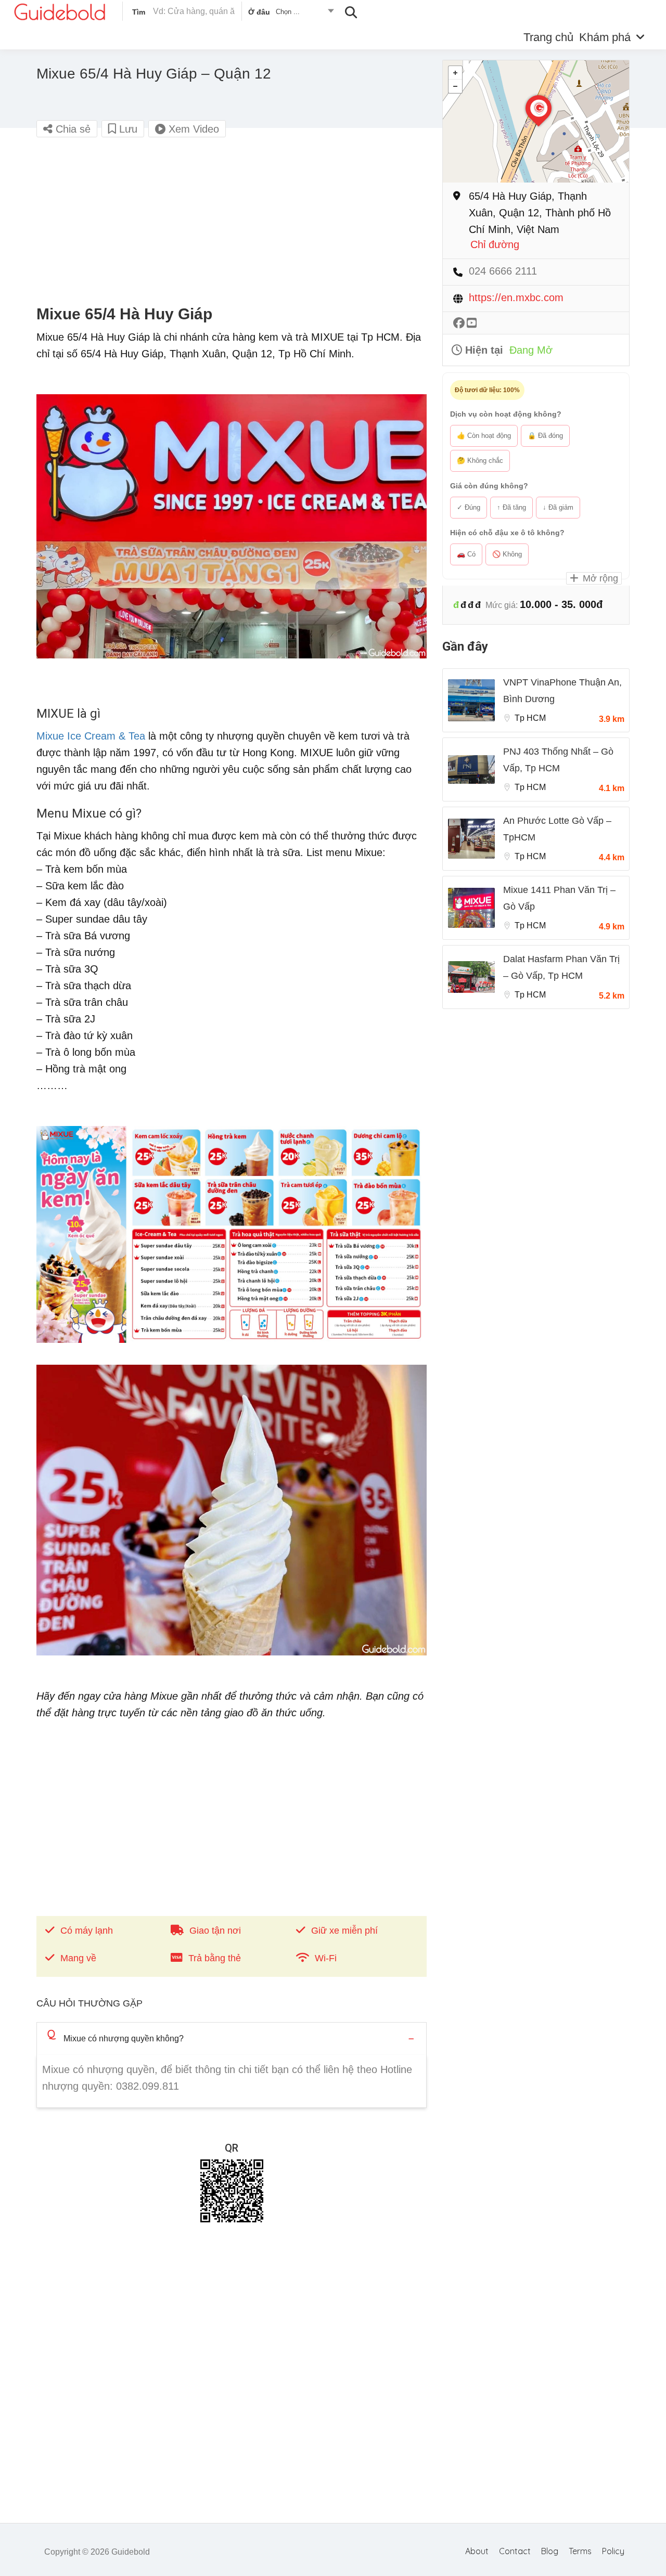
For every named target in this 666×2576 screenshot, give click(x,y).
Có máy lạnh (87, 1931)
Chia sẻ (72, 129)
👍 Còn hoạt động (484, 436)
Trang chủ (548, 37)
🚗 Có (466, 554)
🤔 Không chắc (480, 461)
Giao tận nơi (215, 1931)
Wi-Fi (326, 1958)
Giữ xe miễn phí (344, 1931)
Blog (550, 2551)
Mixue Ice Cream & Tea (91, 736)
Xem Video (192, 129)
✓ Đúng (469, 507)
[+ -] (536, 121)
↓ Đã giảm (558, 507)
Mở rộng (599, 578)
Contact (515, 2551)
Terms (580, 2551)
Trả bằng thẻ (215, 1958)
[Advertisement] (232, 222)
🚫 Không (507, 554)
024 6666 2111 (503, 271)
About (477, 2551)
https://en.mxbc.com (516, 298)
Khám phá (605, 37)
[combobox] (291, 14)
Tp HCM (530, 718)
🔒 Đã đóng (545, 436)
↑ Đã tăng (511, 507)
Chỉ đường (495, 245)
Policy (613, 2551)
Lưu (127, 129)
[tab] (232, 2038)
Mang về (78, 1958)
